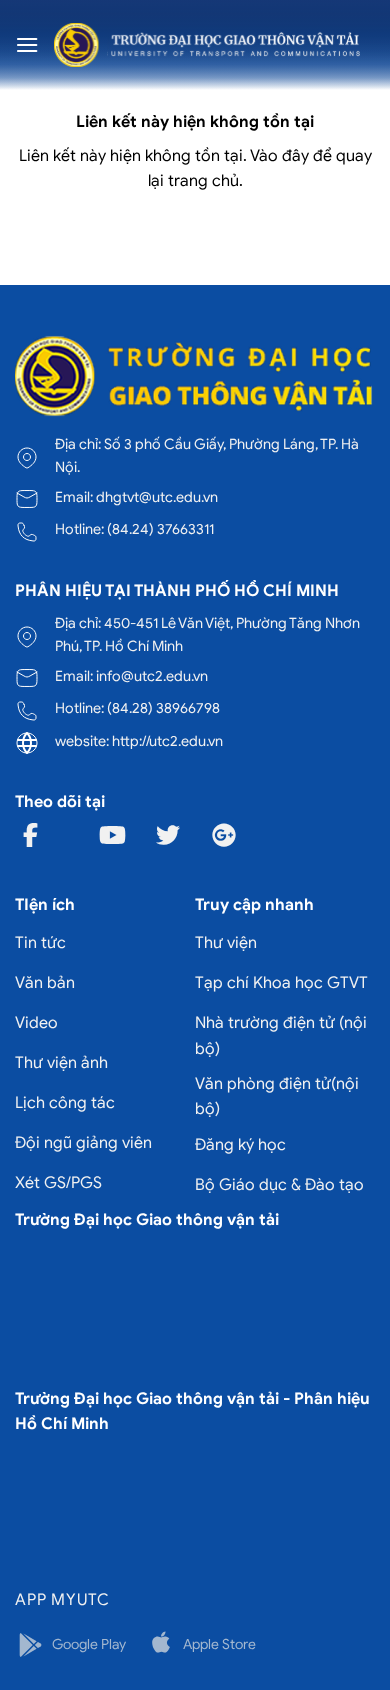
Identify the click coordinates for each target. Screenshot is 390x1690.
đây (295, 156)
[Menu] (27, 44)
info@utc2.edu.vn (152, 676)
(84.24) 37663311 (160, 529)
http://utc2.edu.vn (167, 741)
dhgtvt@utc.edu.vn (157, 497)
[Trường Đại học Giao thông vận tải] (207, 45)
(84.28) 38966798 (163, 708)
